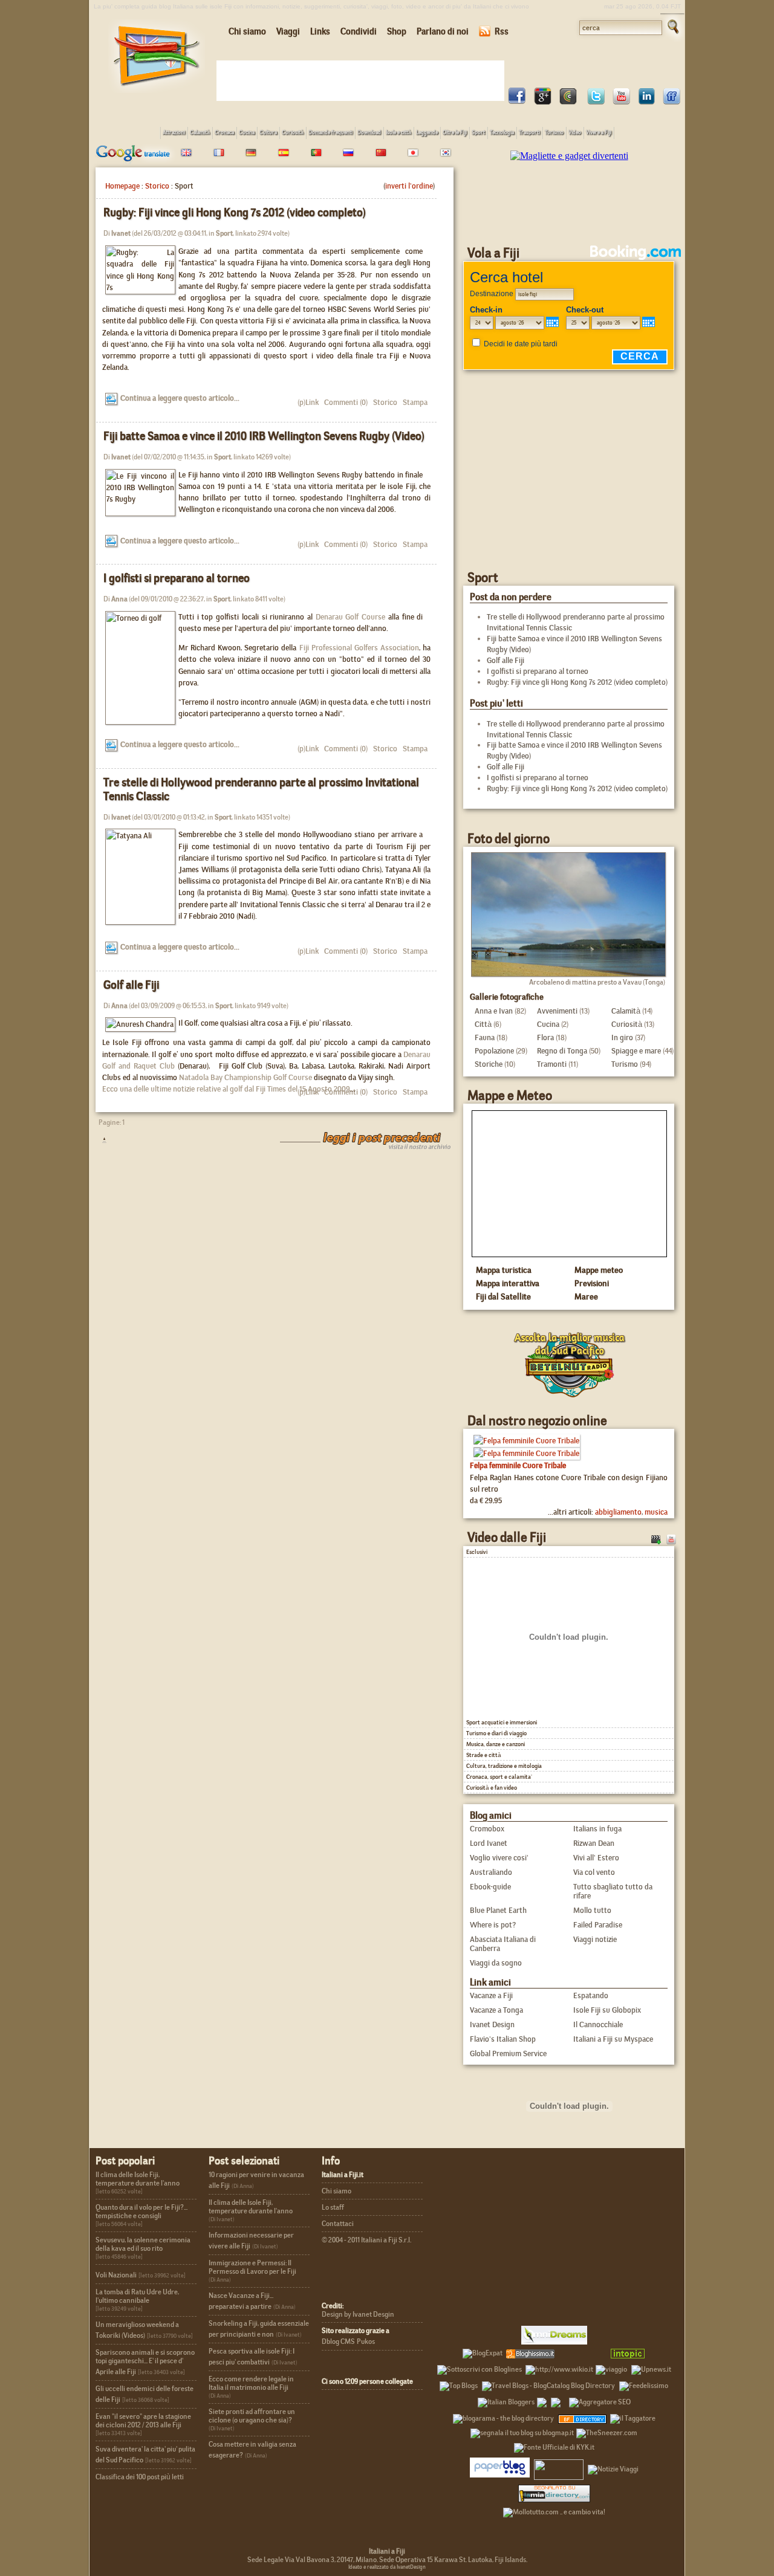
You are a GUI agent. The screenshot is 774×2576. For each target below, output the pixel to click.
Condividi (359, 31)
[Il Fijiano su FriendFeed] (672, 101)
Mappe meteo (599, 1270)
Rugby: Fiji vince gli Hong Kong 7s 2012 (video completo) (235, 212)
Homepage (122, 186)
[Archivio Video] (656, 1538)
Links (320, 31)
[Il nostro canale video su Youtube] (621, 101)
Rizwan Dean (594, 1843)
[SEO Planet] (600, 2400)
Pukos (366, 2341)
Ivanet (121, 233)
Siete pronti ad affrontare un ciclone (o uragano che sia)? (252, 2416)
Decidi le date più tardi (521, 344)
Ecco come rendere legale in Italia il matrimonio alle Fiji (251, 2383)
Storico (157, 186)
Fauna (485, 1037)
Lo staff (333, 2207)
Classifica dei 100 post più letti (140, 2477)
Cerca (640, 356)
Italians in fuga (597, 1829)
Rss (502, 31)
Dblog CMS (338, 2341)
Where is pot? (493, 1925)
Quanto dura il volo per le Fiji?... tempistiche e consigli (141, 2212)
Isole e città (398, 132)
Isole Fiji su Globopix (607, 2010)
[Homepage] (157, 90)
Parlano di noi (443, 31)
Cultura (268, 132)
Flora (545, 1037)
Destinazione (492, 294)
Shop (397, 31)
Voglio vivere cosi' (499, 1858)
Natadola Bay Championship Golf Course (246, 1077)
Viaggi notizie (595, 1939)
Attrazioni (174, 132)
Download (369, 132)
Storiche (489, 1064)
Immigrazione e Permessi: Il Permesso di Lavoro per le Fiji (252, 2267)
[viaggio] (611, 2367)
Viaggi (288, 31)
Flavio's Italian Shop (503, 2039)
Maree (586, 1296)
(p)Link (308, 402)
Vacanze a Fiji (491, 1995)
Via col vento (594, 1872)
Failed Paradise (598, 1925)
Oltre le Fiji (455, 132)
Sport (478, 132)
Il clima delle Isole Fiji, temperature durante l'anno (138, 2179)
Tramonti (552, 1064)
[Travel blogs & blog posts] (583, 2416)
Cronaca (224, 132)
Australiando (491, 1872)
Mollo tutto (592, 1910)
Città (483, 1024)
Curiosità (293, 132)
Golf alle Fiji (131, 985)
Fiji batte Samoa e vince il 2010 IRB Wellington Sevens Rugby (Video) (264, 436)
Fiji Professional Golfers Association (359, 648)
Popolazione (494, 1051)
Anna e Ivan (494, 1011)
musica (656, 1512)
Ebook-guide (490, 1887)
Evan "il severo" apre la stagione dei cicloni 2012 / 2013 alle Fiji (143, 2421)
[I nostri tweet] (596, 101)
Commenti (339, 402)
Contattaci (338, 2224)
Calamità (200, 132)
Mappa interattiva (508, 1283)
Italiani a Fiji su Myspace (613, 2039)
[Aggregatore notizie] (530, 2351)
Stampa (414, 402)
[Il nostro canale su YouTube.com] (671, 1538)
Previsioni (592, 1283)
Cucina (247, 132)
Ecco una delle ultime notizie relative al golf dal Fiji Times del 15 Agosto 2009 (226, 1089)
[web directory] (554, 2493)
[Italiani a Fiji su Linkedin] (646, 101)
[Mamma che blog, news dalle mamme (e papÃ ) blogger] (581, 2351)
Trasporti (529, 132)
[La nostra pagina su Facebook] (517, 101)
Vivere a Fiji (599, 132)
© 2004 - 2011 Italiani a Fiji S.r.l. (366, 2240)
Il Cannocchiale (598, 2024)
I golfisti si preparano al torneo (177, 578)
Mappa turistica (504, 1270)
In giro (622, 1037)
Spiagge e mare (636, 1051)
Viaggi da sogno (496, 1963)
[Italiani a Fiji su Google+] (542, 101)
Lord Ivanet (489, 1843)
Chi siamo (247, 31)
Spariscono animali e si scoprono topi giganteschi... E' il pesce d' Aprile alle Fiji (145, 2362)
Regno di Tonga (562, 1051)
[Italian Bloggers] (506, 2400)
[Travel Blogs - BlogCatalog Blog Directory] (548, 2384)
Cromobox (487, 1829)
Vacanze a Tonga (496, 2010)
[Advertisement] (363, 80)
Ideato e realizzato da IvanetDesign (387, 2567)
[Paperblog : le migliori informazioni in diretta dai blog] (500, 2467)
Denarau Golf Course (350, 617)
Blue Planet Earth (498, 1910)
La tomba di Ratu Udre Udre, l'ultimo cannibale (137, 2296)
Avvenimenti (557, 1011)
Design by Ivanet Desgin (358, 2314)
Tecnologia (502, 132)
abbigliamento (618, 1512)
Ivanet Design (492, 2024)
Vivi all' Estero (596, 1858)
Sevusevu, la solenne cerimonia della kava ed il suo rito (143, 2244)
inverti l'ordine (409, 186)
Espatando (591, 1995)
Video (575, 132)
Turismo (554, 132)
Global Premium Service (508, 2053)
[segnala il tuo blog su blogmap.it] (522, 2431)
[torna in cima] (98, 1140)
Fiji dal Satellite (503, 1296)
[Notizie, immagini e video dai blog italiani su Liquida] (559, 2467)
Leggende (427, 132)
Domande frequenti (330, 132)
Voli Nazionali (116, 2275)
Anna (119, 599)
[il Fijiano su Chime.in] (568, 101)
